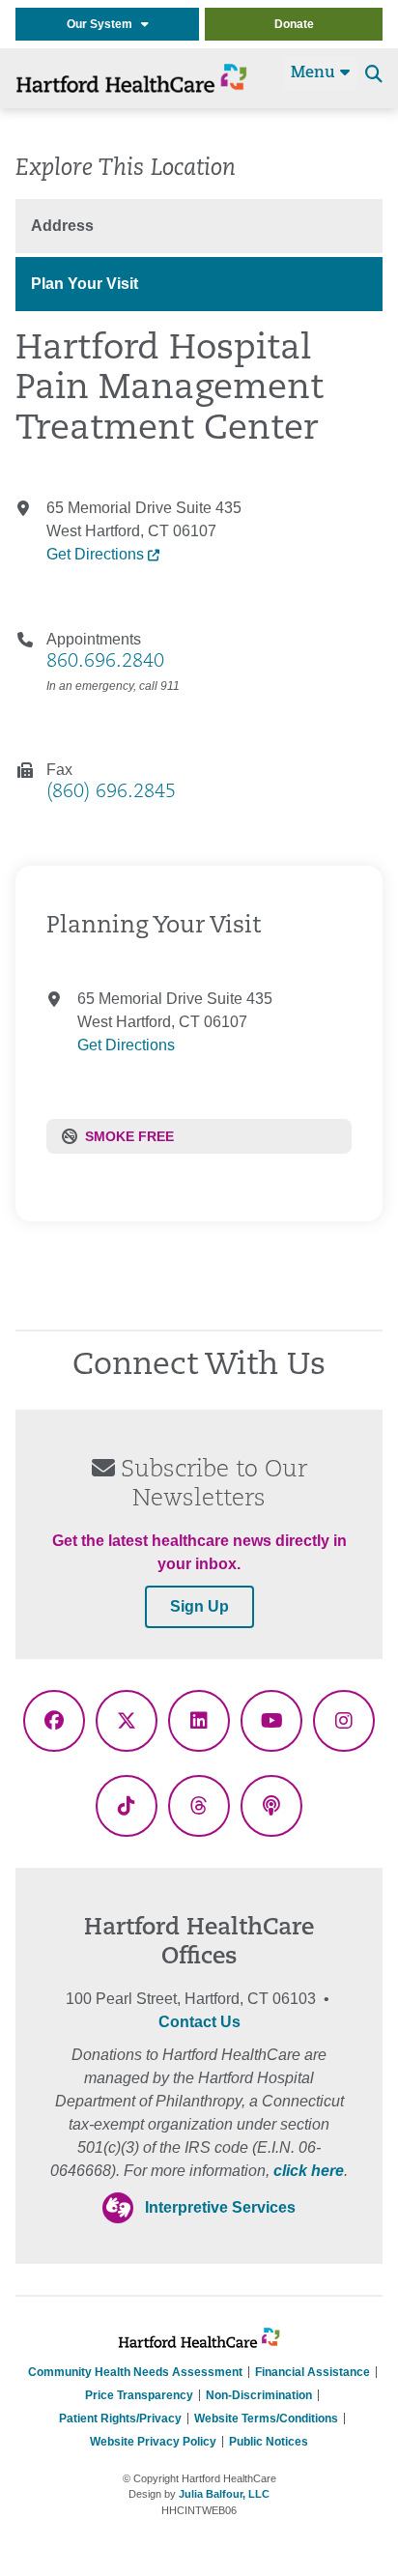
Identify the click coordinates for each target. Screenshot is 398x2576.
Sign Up (199, 1606)
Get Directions (97, 554)
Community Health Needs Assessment (135, 2372)
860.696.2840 (105, 662)
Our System (104, 24)
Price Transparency (139, 2395)
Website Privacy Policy (153, 2442)
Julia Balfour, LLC (224, 2494)
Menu (315, 73)
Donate (294, 24)
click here (309, 2171)
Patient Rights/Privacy (120, 2419)
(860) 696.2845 (111, 792)
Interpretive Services (220, 2207)
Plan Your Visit (85, 284)
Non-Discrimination (259, 2395)
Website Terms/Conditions (266, 2419)
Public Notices (269, 2442)
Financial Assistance (313, 2372)
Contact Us (199, 2022)
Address (62, 226)
